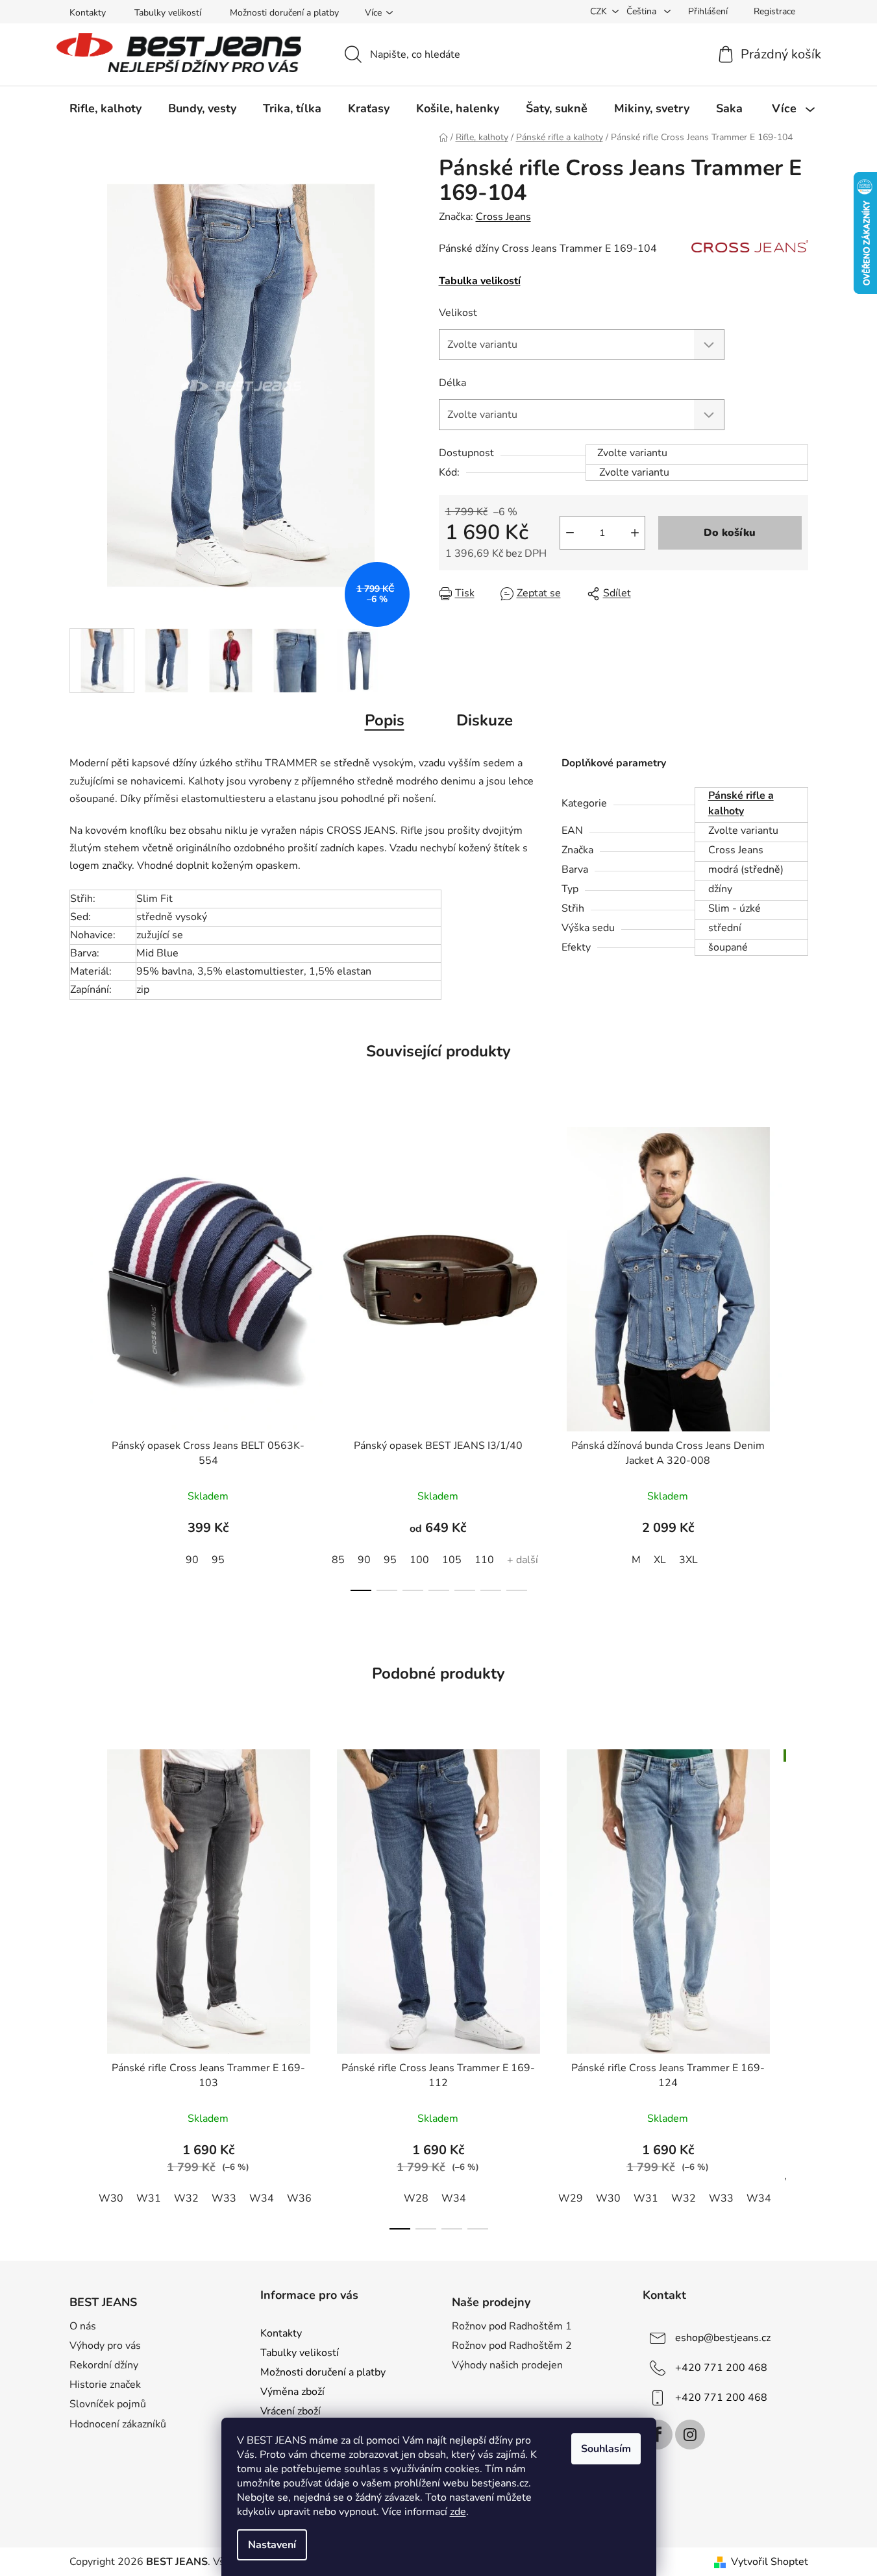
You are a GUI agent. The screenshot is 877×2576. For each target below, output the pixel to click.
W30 (111, 2198)
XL (660, 1560)
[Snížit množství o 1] (570, 533)
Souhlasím (606, 2449)
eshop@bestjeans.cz (723, 2338)
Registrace (774, 11)
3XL (688, 1560)
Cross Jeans (503, 217)
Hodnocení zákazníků (118, 2424)
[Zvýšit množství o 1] (635, 533)
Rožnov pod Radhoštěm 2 (512, 2346)
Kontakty (88, 13)
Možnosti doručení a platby (284, 13)
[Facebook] (658, 2435)
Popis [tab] (385, 720)
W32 (186, 2198)
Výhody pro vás (105, 2346)
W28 (416, 2198)
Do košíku (730, 533)
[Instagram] (690, 2435)
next (798, 1355)
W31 (149, 2198)
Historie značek (105, 2385)
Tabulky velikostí (168, 13)
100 (419, 1560)
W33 (224, 2198)
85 (338, 1560)
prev (80, 1355)
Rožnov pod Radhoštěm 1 (512, 2326)
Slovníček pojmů (108, 2404)
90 (192, 1560)
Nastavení (272, 2545)
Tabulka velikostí (480, 281)
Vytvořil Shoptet (770, 2562)
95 (218, 1560)
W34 (262, 2198)
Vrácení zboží (290, 2411)
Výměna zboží (292, 2392)
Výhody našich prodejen (507, 2365)
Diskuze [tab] (485, 720)
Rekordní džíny (104, 2365)
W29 (571, 2198)
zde (458, 2512)
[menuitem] (105, 108)
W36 (299, 2198)
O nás (83, 2326)
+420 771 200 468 (721, 2368)
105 (452, 1560)
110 (484, 1560)
